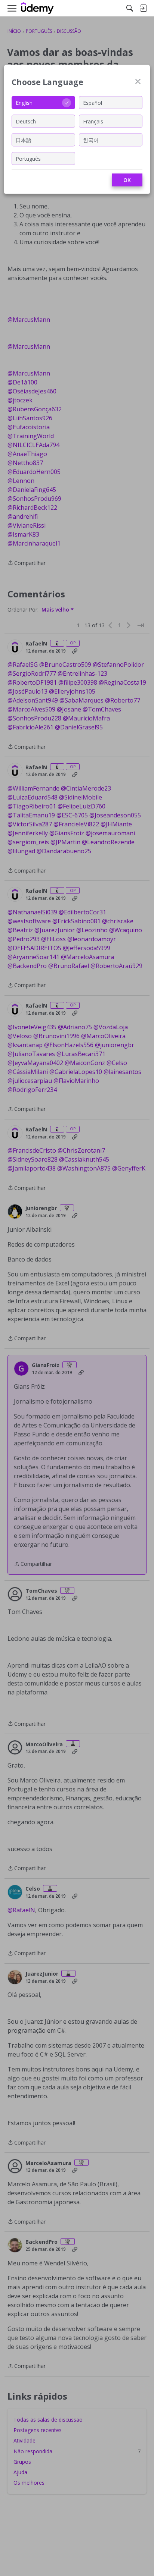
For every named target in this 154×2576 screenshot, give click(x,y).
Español (93, 102)
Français (93, 121)
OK (127, 180)
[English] (37, 8)
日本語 (24, 140)
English (24, 102)
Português (28, 158)
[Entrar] (143, 8)
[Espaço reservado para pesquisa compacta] (130, 8)
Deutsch (26, 121)
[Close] (138, 82)
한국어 (91, 140)
